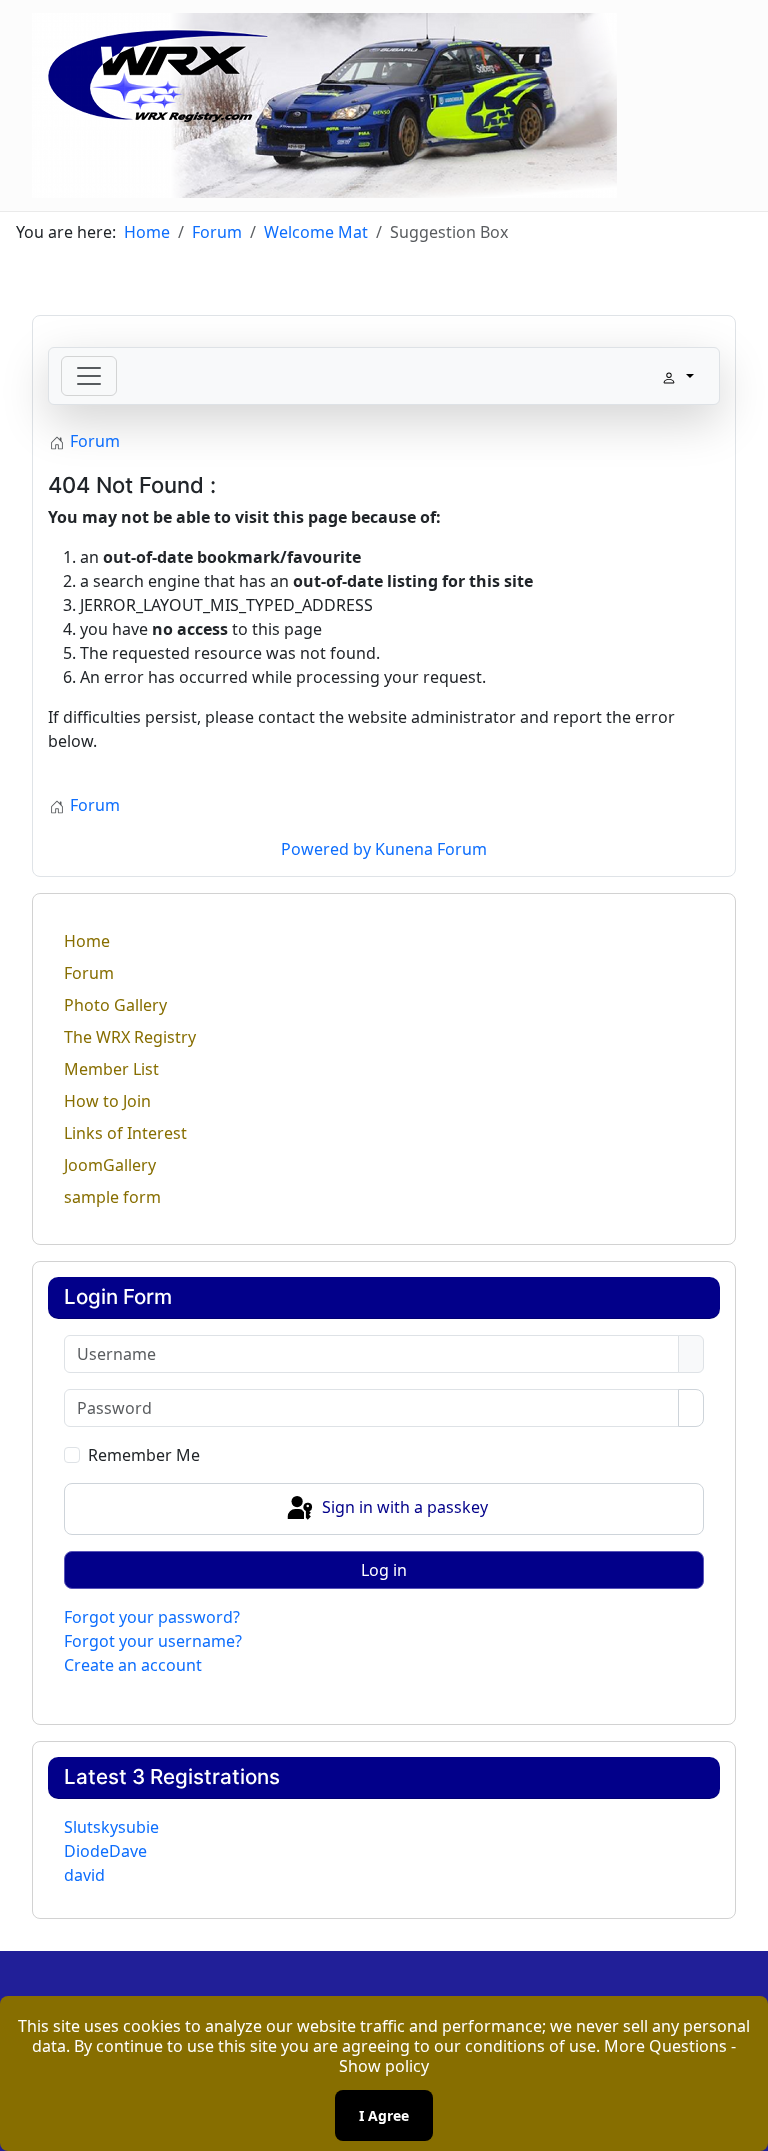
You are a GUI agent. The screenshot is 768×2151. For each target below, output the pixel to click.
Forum (89, 973)
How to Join (107, 1101)
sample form (112, 1197)
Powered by (326, 849)
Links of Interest (125, 1133)
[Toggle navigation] (89, 376)
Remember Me (144, 1455)
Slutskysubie (111, 1827)
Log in (384, 1570)
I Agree (384, 2115)
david (84, 1875)
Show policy (384, 2066)
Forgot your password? (152, 1617)
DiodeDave (105, 1851)
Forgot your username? (153, 1641)
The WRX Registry (130, 1037)
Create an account (133, 1665)
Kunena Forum (431, 849)
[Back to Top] (743, 2126)
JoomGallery (110, 1165)
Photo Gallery (115, 1005)
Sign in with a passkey (403, 1507)
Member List (111, 1069)
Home (87, 941)
